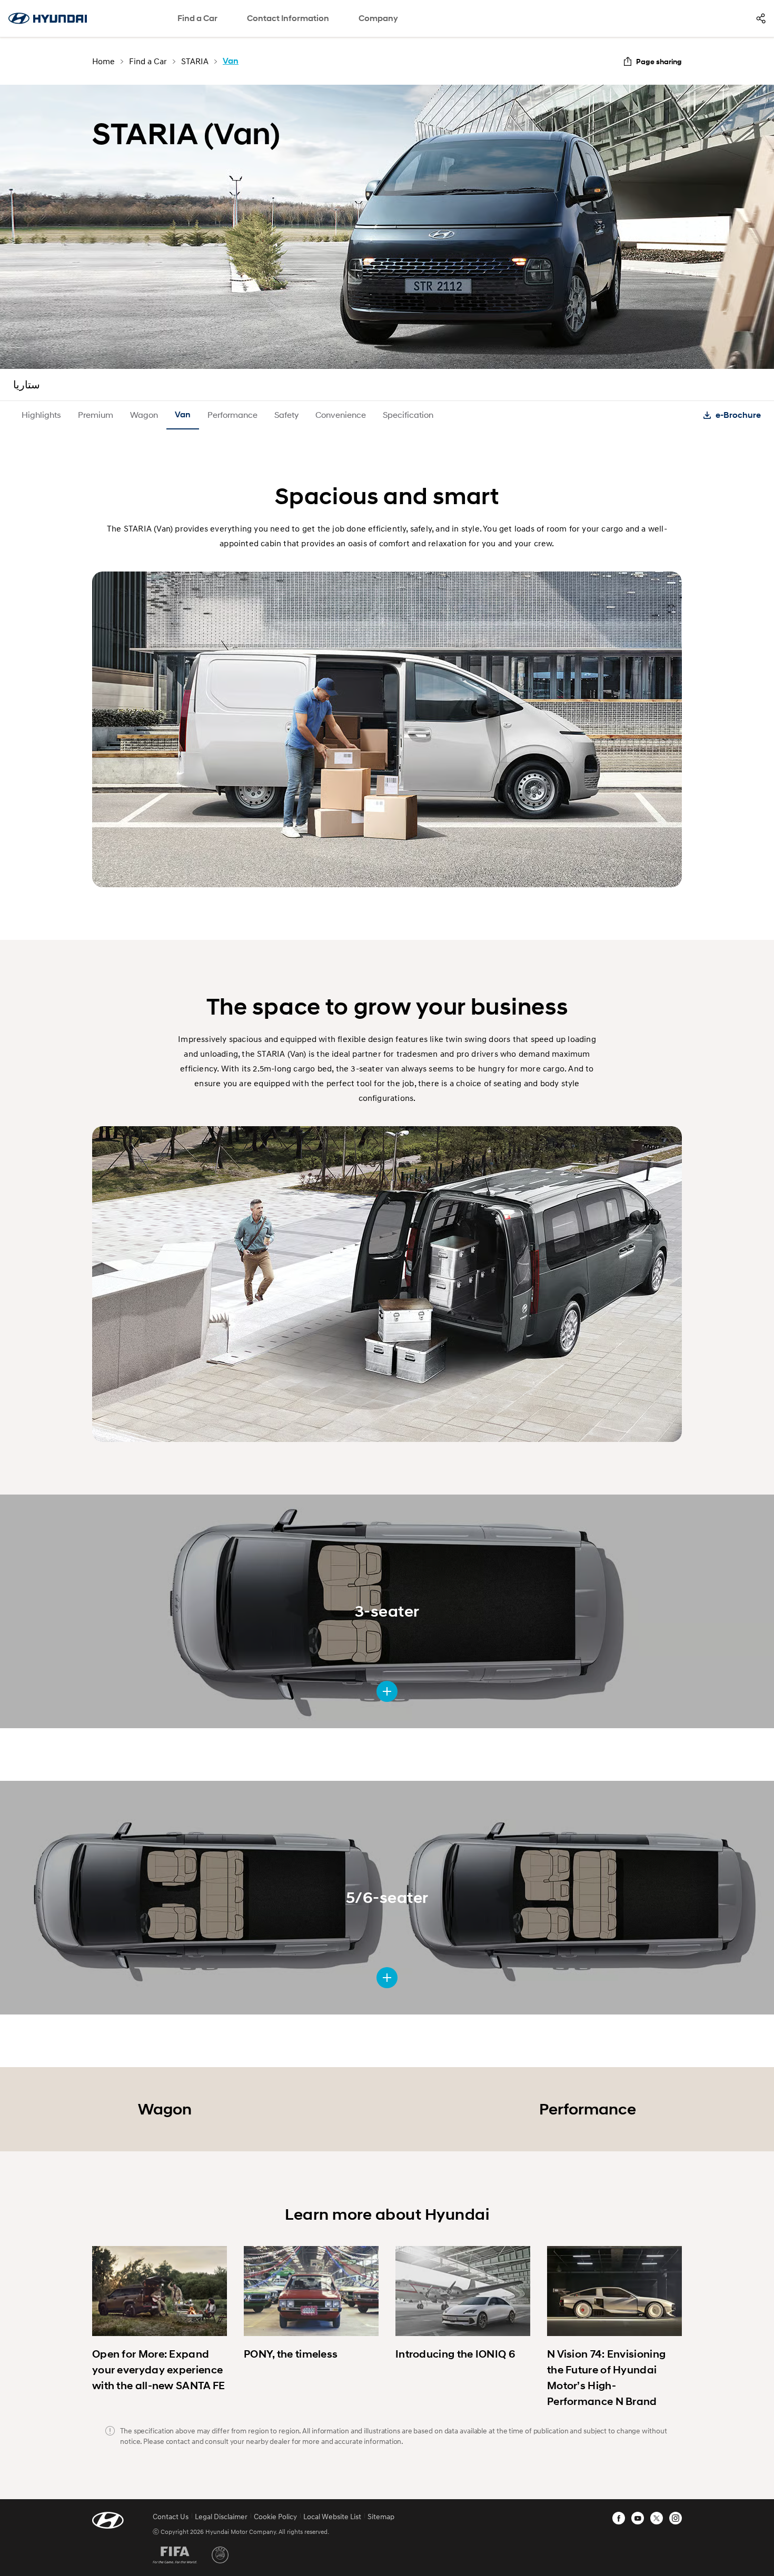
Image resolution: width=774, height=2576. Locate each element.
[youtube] (638, 2518)
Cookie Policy (275, 2516)
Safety (286, 414)
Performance (232, 414)
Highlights (41, 414)
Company (378, 18)
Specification (408, 414)
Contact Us (171, 2516)
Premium (96, 414)
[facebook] (619, 2518)
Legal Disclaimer (221, 2516)
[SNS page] (761, 18)
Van (183, 414)
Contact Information (288, 18)
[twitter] (657, 2518)
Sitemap (381, 2516)
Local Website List (332, 2516)
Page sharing (659, 61)
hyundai (47, 18)
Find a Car (197, 18)
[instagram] (676, 2518)
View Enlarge (387, 1691)
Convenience (341, 414)
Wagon (144, 414)
